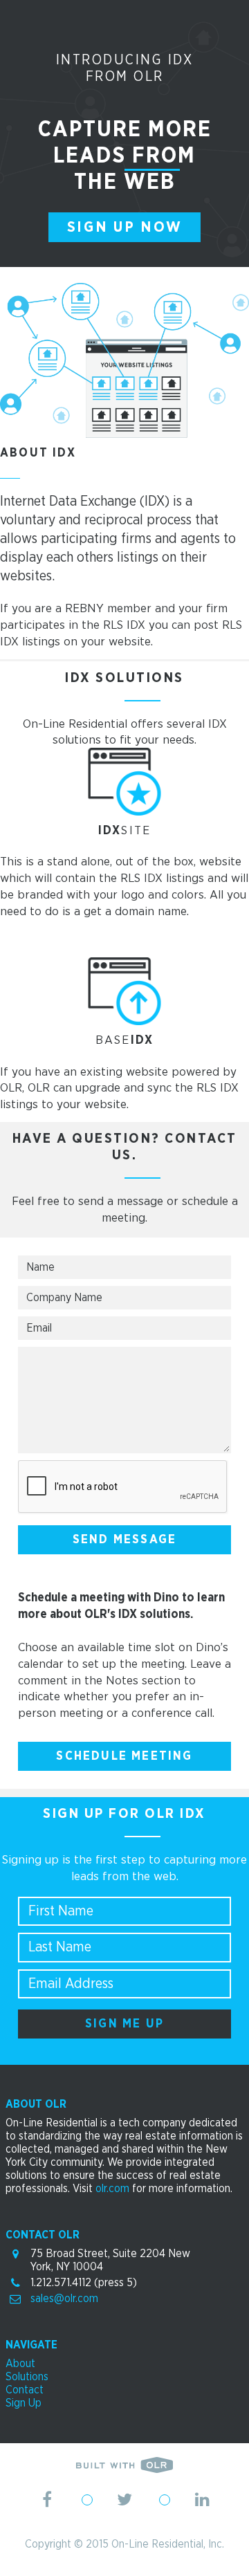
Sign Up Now (125, 227)
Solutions (27, 2377)
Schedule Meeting (124, 1756)
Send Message (124, 1540)
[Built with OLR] (124, 2469)
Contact (25, 2390)
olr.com (112, 2189)
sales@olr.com (64, 2299)
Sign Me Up (124, 2024)
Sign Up (24, 2403)
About (20, 2364)
